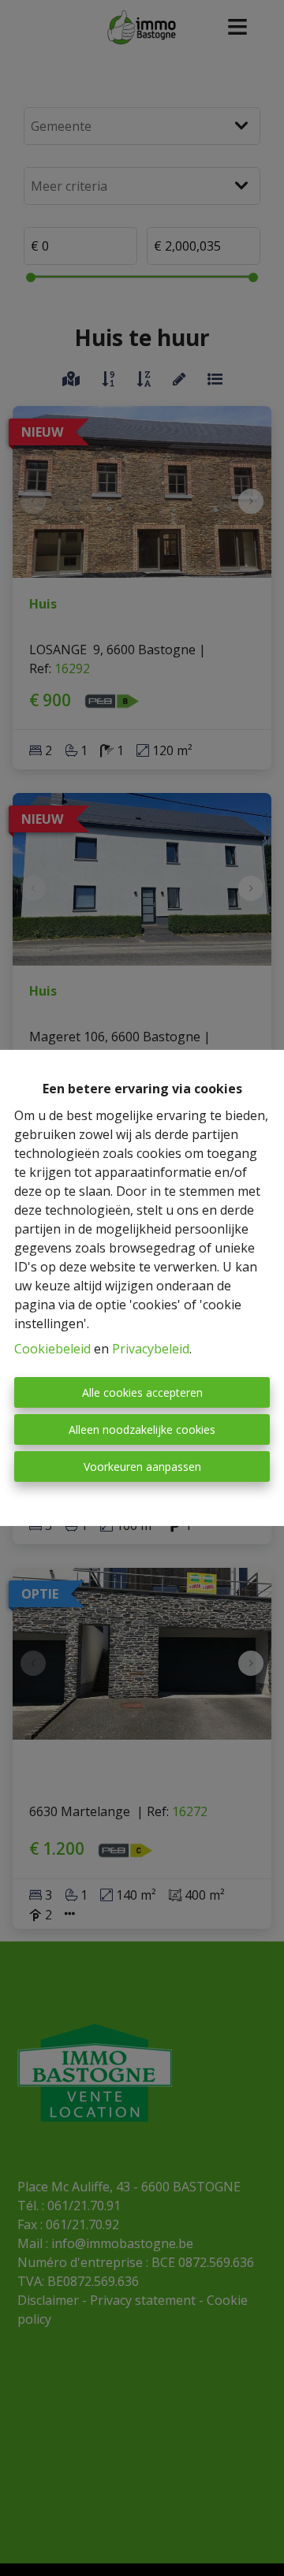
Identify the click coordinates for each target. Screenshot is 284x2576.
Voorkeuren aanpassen (142, 1467)
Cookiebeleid (52, 1349)
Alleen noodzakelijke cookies (142, 1429)
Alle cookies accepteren (142, 1392)
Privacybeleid (151, 1349)
